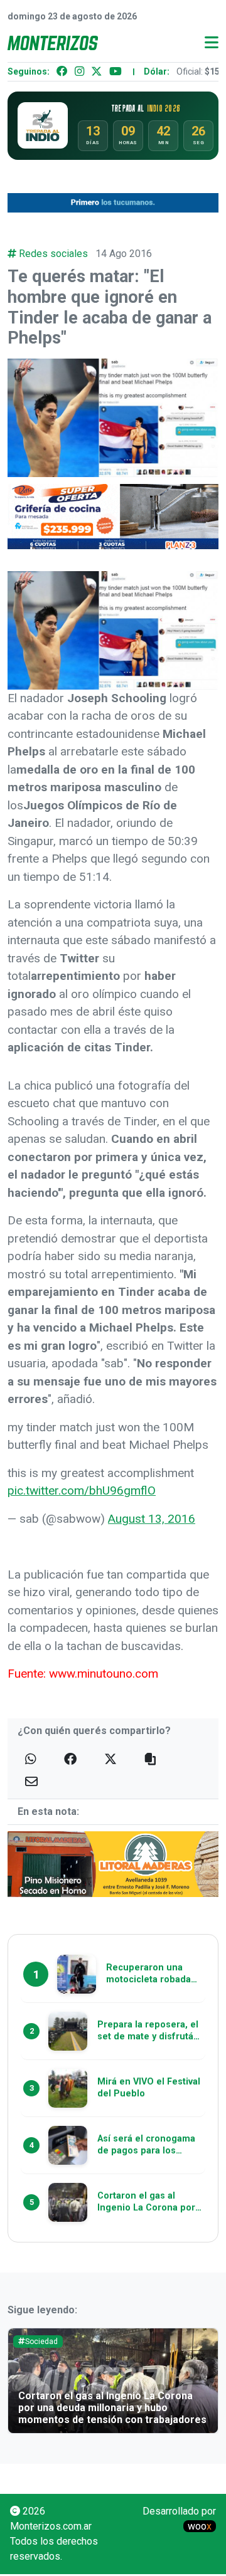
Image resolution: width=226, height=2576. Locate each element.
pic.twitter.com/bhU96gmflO (82, 1490)
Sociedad (41, 2342)
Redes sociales (53, 254)
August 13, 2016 (152, 1519)
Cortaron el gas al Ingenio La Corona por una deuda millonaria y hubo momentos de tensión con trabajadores (112, 2408)
